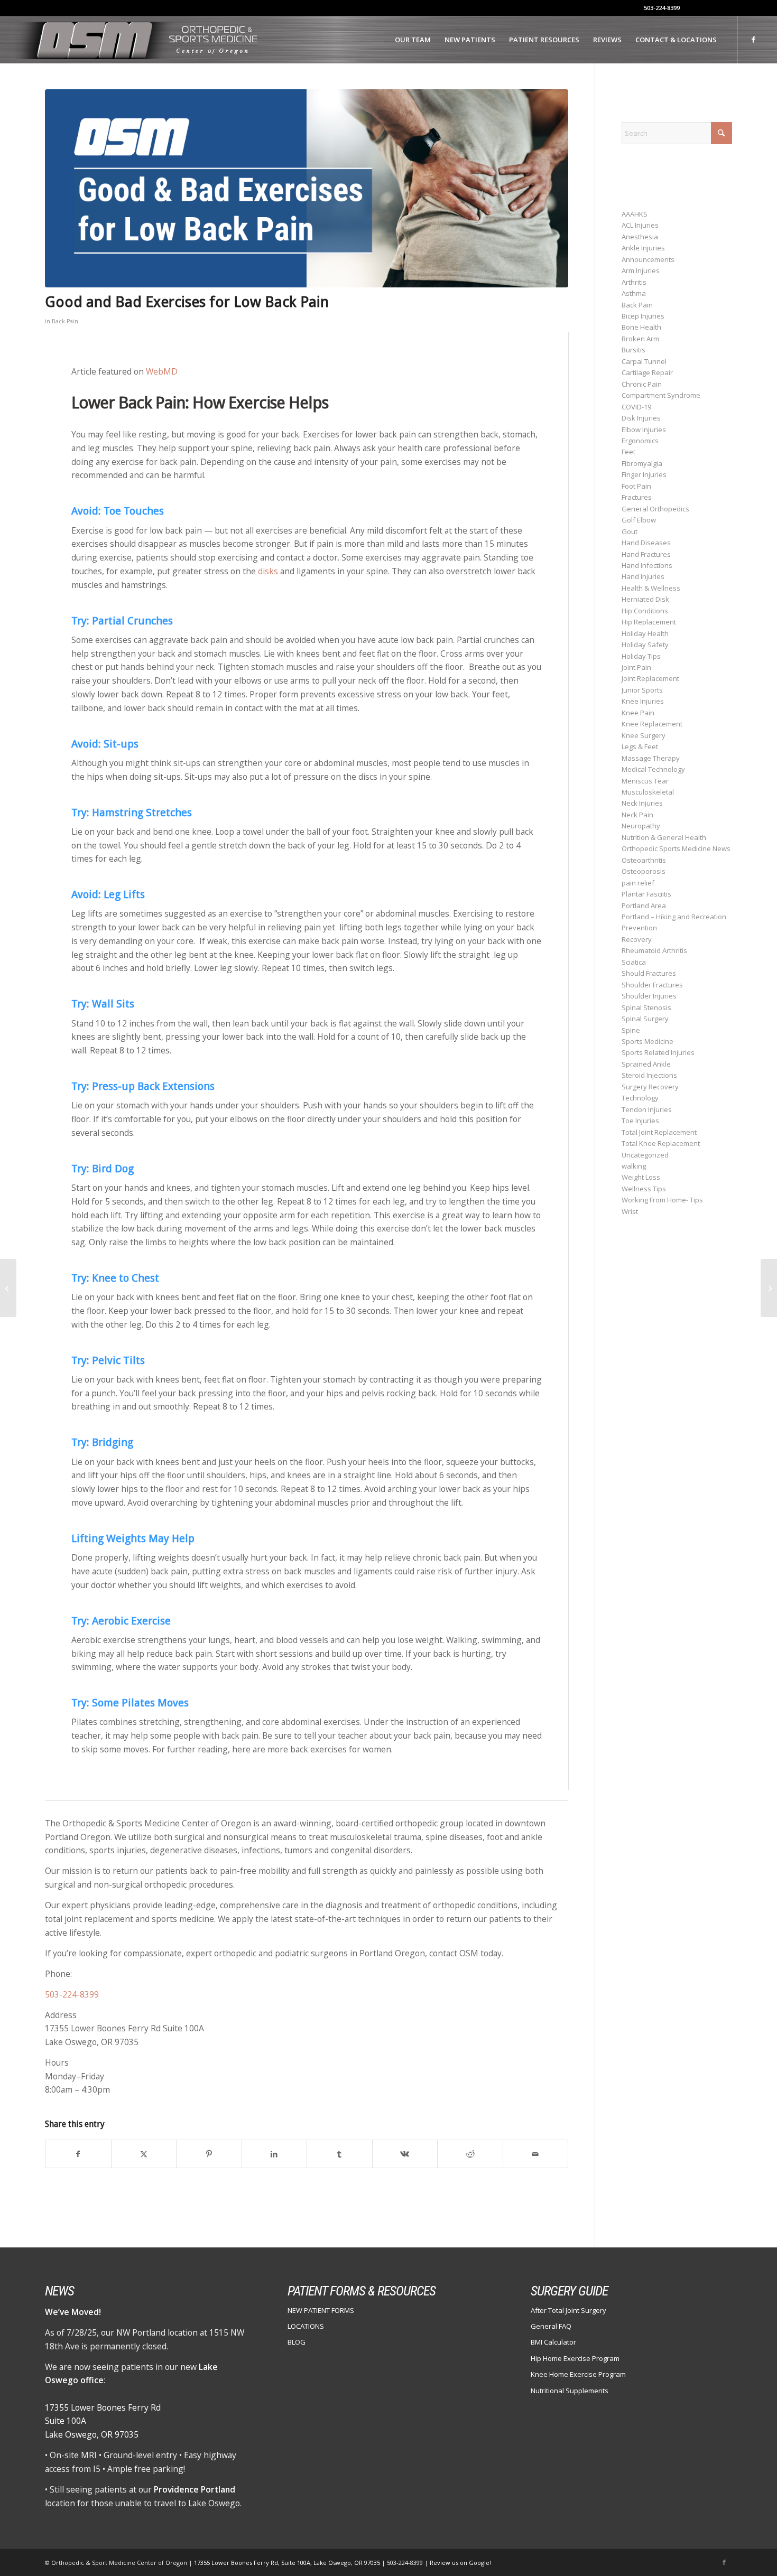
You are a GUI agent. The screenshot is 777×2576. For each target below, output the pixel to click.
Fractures (637, 497)
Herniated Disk (645, 599)
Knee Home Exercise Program (578, 2374)
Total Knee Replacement (661, 1143)
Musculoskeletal (648, 792)
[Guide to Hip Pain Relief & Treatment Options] (769, 1288)
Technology (640, 1098)
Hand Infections (647, 565)
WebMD (162, 371)
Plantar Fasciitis (646, 894)
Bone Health (641, 327)
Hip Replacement (649, 622)
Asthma (634, 293)
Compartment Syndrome (661, 395)
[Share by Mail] (536, 2154)
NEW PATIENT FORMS (321, 2310)
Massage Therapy (651, 758)
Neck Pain (637, 815)
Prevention (639, 928)
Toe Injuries (640, 1121)
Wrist (630, 1211)
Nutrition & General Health (664, 837)
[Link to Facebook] (754, 39)
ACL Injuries (640, 225)
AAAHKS (635, 214)
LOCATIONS (306, 2326)
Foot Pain (636, 486)
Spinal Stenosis (646, 1007)
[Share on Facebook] (78, 2154)
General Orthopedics (655, 509)
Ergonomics (640, 441)
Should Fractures (649, 973)
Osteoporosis (644, 871)
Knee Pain (638, 713)
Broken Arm (640, 339)
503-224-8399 (662, 8)
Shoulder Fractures (652, 985)
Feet (628, 452)
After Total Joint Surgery (568, 2310)
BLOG (297, 2342)
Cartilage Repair (647, 372)
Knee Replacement (652, 724)
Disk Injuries (641, 418)
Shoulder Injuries (649, 996)
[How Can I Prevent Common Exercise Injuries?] (8, 1288)
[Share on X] (144, 2154)
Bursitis (633, 350)
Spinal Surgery (645, 1019)
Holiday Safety (645, 645)
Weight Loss (641, 1177)
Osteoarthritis (644, 860)
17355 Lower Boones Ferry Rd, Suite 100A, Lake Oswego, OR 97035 (288, 2563)
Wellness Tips (644, 1189)
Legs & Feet (640, 746)
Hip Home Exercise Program (575, 2358)
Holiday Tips (641, 656)
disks (269, 571)
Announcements (648, 259)
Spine (631, 1030)
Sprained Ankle (646, 1064)
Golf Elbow (639, 520)
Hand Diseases (646, 543)
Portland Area (644, 906)
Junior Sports (642, 690)
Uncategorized (645, 1155)
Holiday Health (645, 633)
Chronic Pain (642, 384)
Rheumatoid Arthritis (654, 950)
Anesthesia (640, 237)
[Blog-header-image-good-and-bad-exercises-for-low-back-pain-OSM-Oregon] (307, 188)
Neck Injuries (642, 803)
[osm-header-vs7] (138, 40)
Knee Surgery (644, 735)
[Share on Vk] (405, 2154)
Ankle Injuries (643, 248)
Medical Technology (653, 769)
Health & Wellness (651, 588)
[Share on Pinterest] (209, 2154)
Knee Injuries (643, 701)
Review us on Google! (460, 2563)
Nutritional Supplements (570, 2391)
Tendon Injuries (647, 1109)
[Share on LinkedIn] (275, 2154)
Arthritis (634, 282)
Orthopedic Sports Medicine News (676, 848)
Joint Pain (636, 667)
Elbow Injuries (644, 430)
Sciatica (634, 962)
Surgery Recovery (650, 1087)
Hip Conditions (645, 611)
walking (634, 1166)
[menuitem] (413, 40)
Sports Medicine (647, 1041)
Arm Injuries (641, 270)
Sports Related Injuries (658, 1052)
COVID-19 (636, 407)
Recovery (637, 939)
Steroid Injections (649, 1075)
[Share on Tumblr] (340, 2154)
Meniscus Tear (645, 781)
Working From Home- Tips (662, 1200)
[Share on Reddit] (470, 2154)
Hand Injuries (643, 576)
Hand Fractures (646, 554)
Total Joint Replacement (659, 1132)
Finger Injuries (644, 474)
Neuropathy (641, 826)
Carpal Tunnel (644, 361)
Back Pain (65, 321)
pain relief (638, 883)
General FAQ (551, 2326)
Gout (630, 531)
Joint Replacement (650, 678)
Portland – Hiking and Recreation (674, 917)
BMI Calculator (553, 2342)
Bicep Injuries (643, 316)
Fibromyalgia (642, 463)
